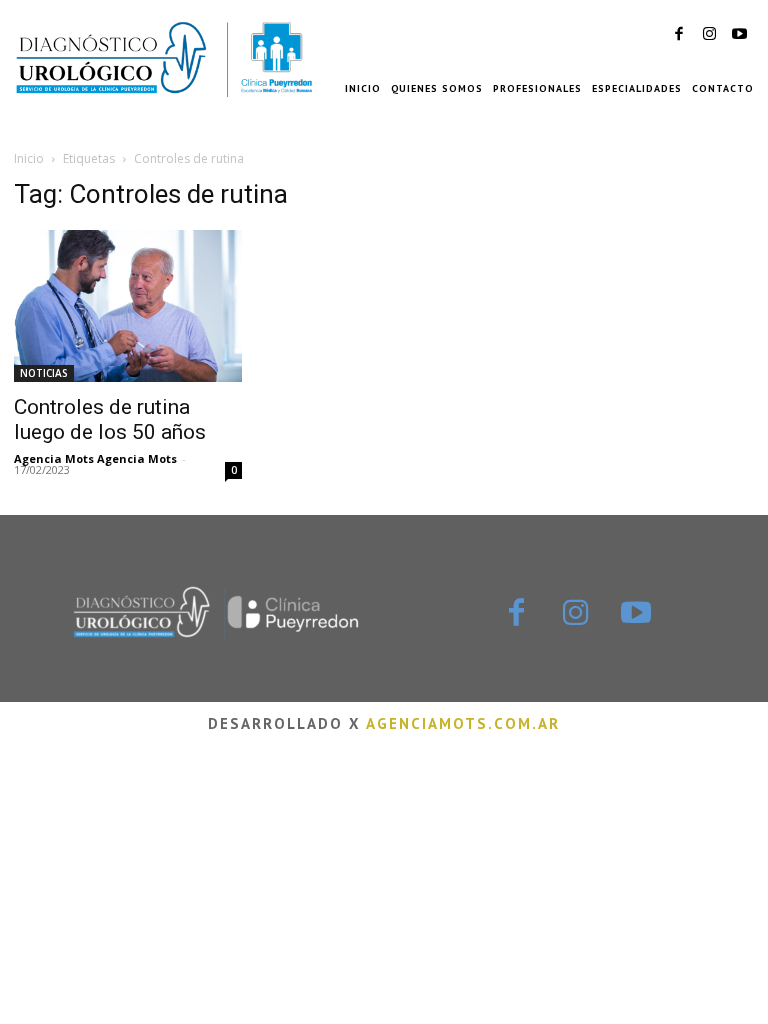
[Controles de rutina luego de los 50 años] (128, 306)
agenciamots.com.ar (463, 723)
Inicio (29, 158)
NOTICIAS (44, 373)
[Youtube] (739, 35)
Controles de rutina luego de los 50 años (110, 419)
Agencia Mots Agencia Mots (95, 458)
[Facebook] (679, 35)
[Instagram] (709, 35)
